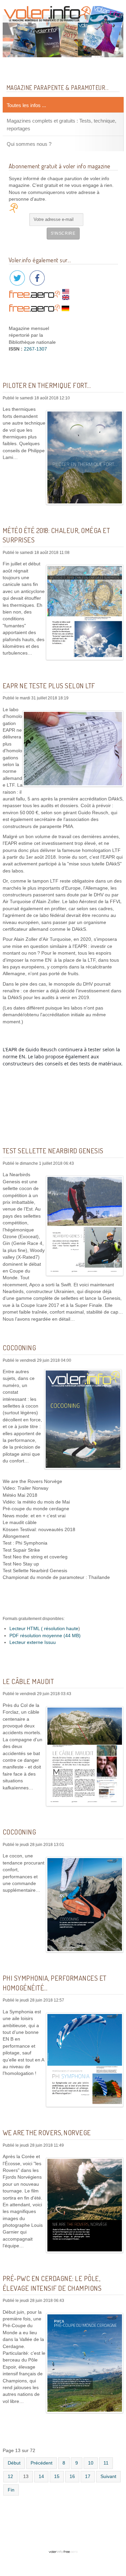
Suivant (108, 2476)
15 (57, 2476)
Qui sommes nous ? (29, 144)
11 (106, 2463)
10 (91, 2463)
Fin (11, 2490)
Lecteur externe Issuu (33, 1642)
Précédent (41, 2463)
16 (72, 2476)
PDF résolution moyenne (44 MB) (45, 1636)
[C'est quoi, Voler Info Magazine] (63, 2536)
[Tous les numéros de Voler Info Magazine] (63, 31)
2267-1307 (35, 349)
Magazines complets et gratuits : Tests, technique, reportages (61, 124)
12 (10, 2476)
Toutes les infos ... (26, 105)
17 (88, 2476)
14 (41, 2476)
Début (14, 2463)
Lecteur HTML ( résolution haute (44, 1629)
